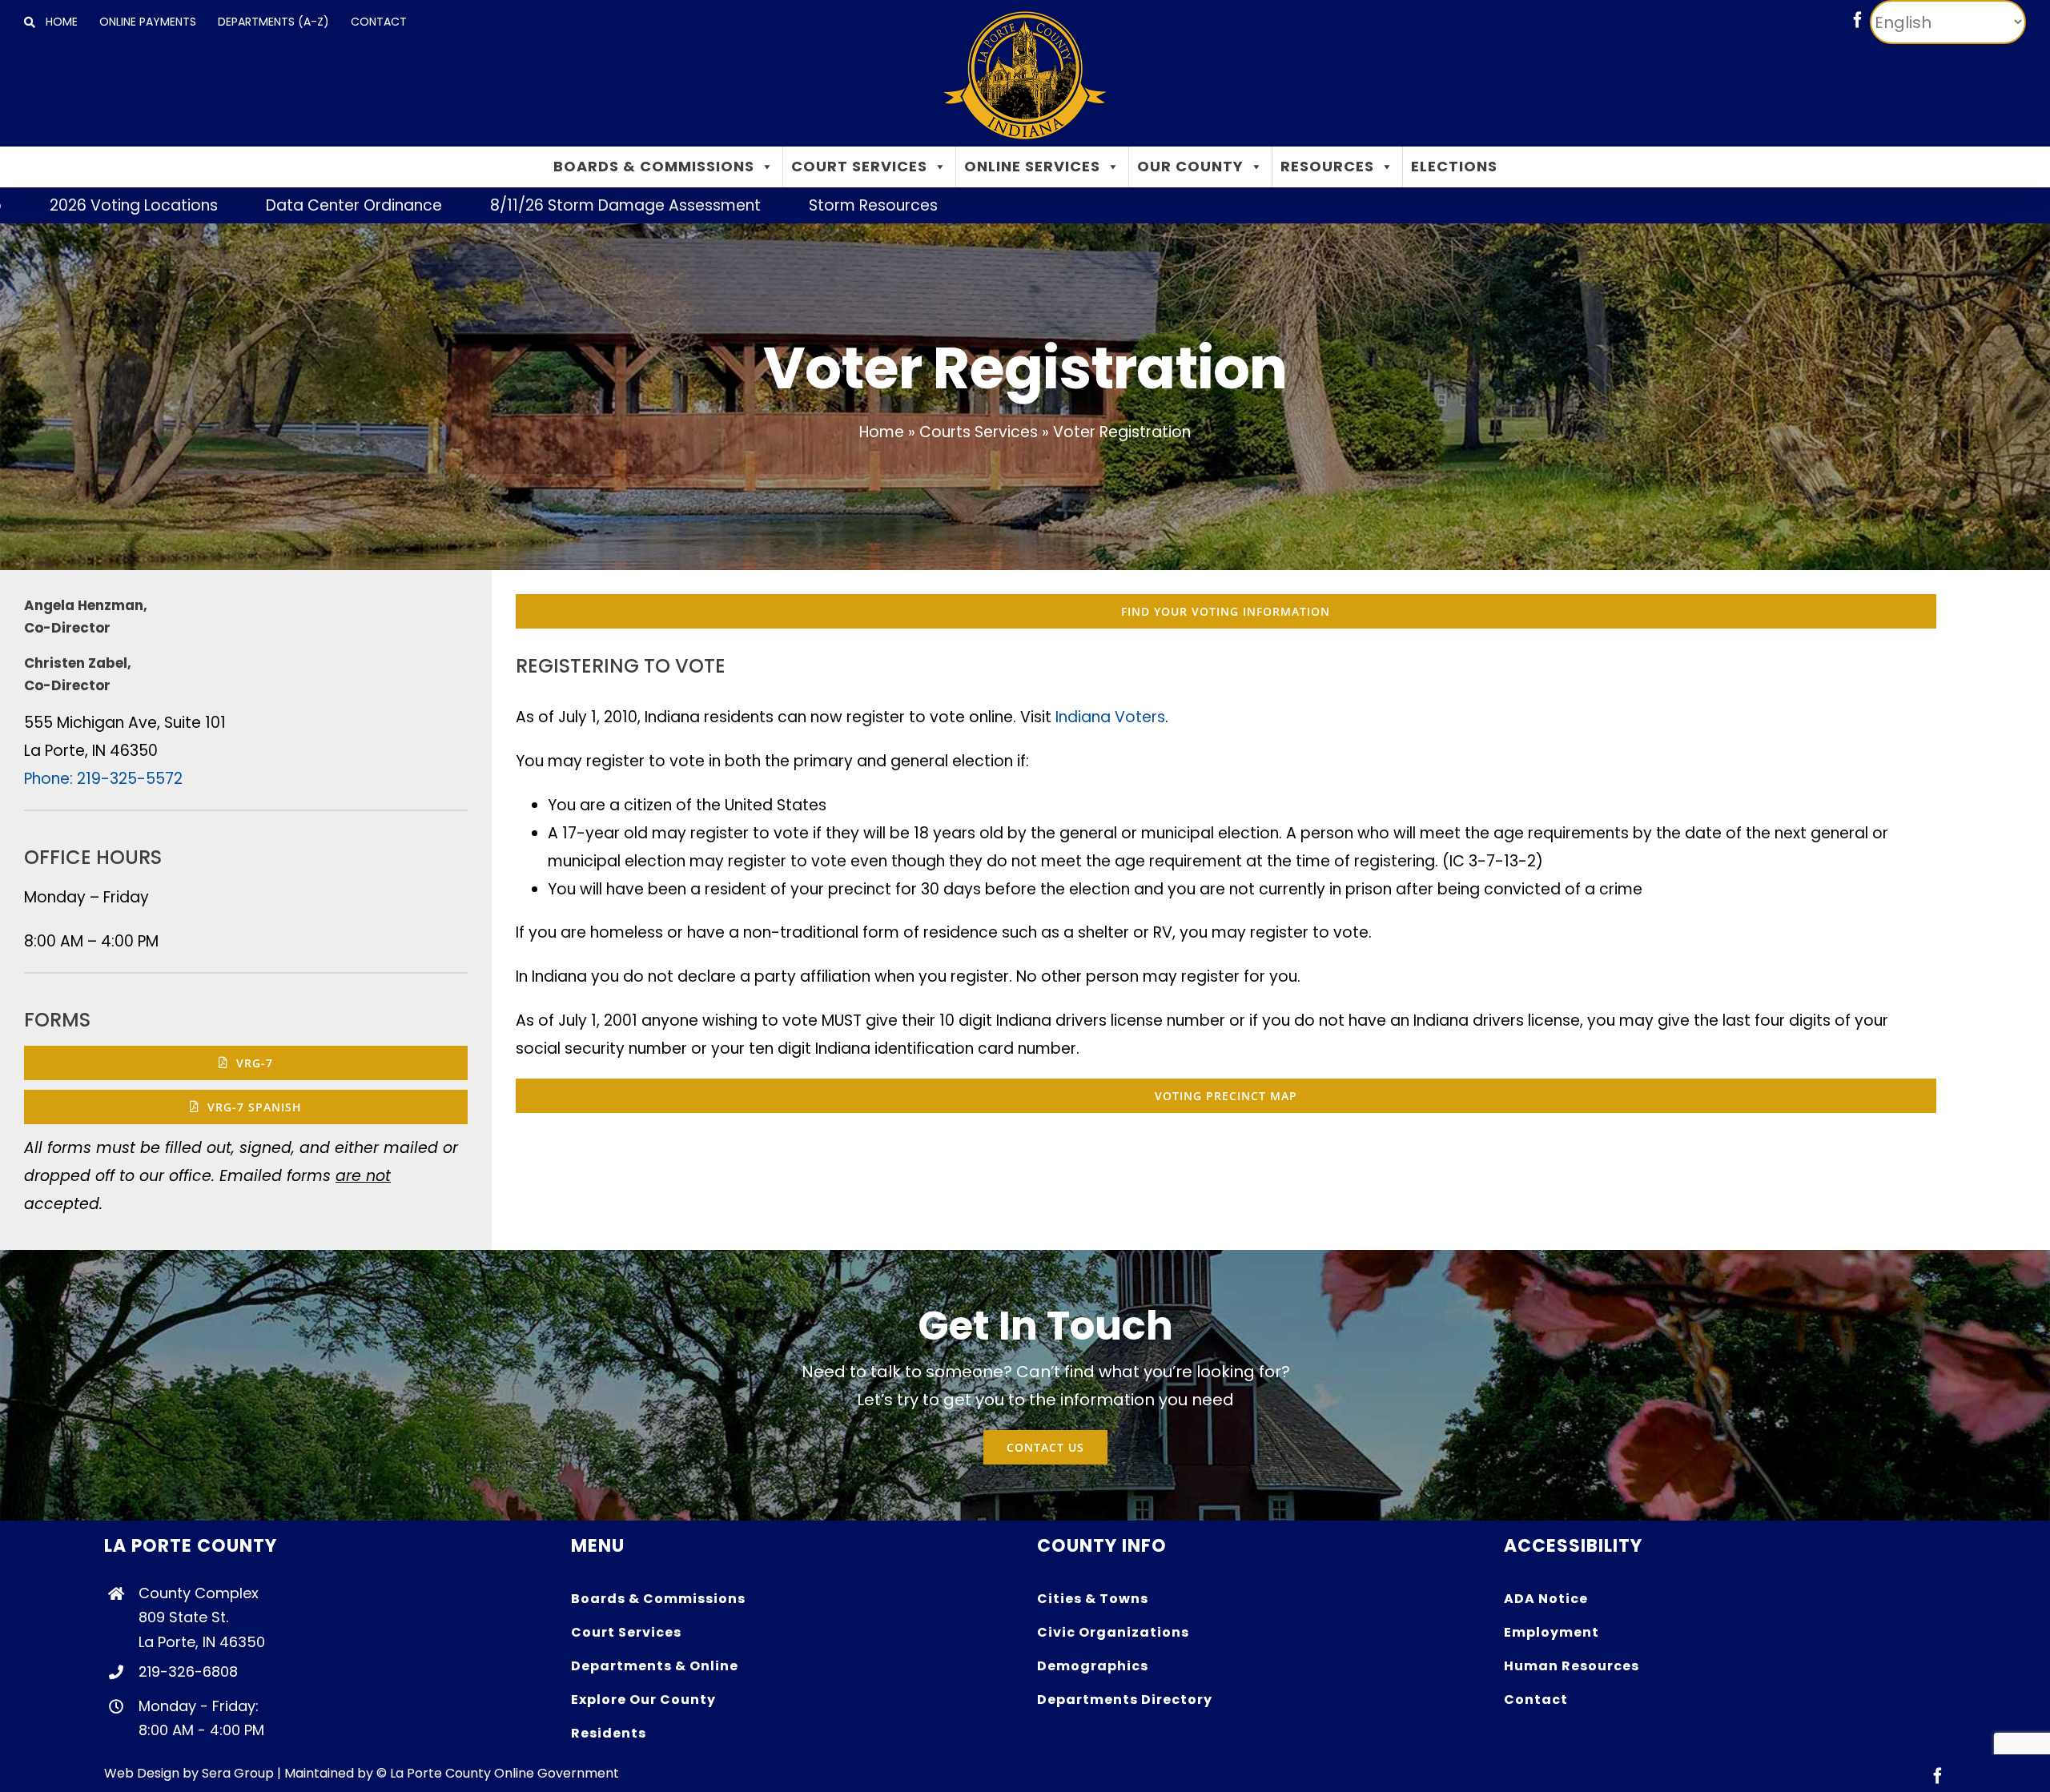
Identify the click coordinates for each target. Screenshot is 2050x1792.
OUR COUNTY (1190, 166)
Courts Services (979, 432)
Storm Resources (743, 205)
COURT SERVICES (859, 166)
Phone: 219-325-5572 (103, 779)
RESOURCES (1327, 166)
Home (882, 432)
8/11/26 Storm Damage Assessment (495, 205)
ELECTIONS (1454, 166)
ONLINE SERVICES (1032, 166)
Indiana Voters (1110, 717)
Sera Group (238, 1773)
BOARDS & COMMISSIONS (654, 166)
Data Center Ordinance (223, 205)
